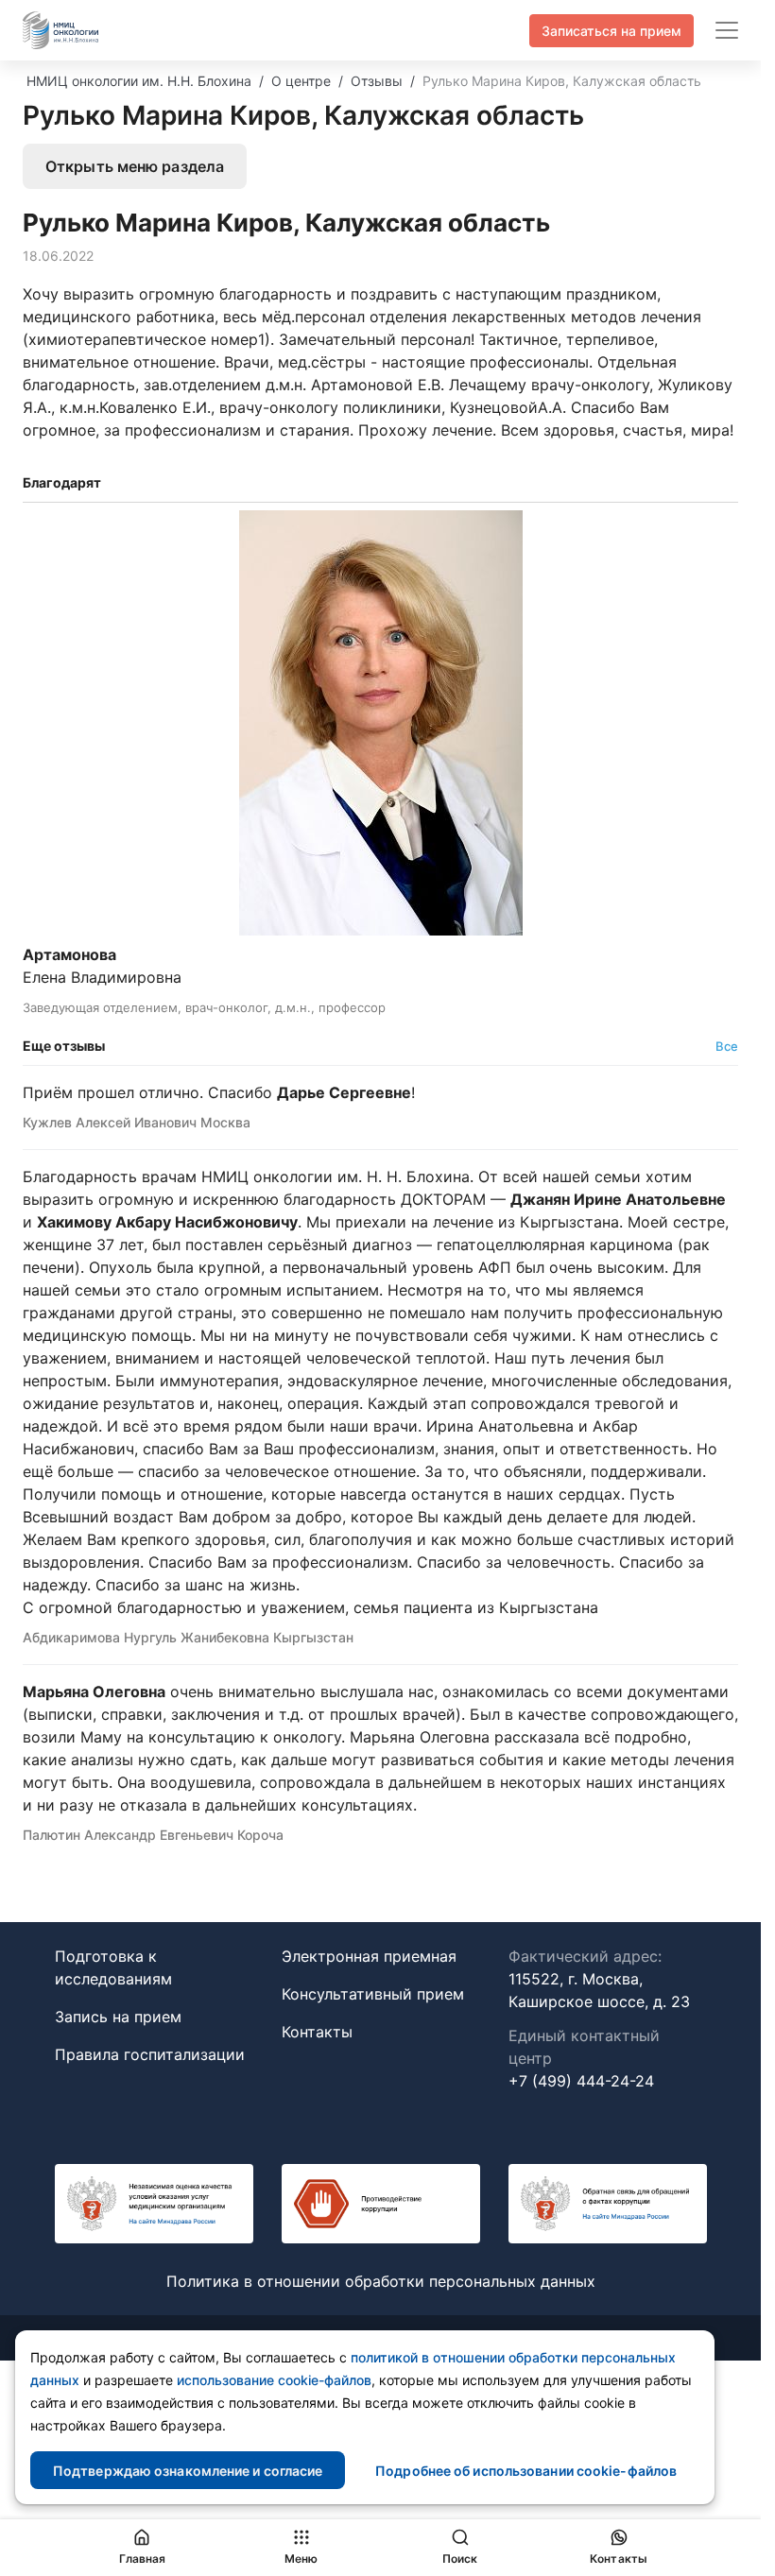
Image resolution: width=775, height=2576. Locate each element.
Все (727, 1046)
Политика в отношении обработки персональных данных (381, 2281)
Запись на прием (118, 2017)
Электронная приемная (369, 1956)
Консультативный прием (373, 1994)
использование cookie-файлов (274, 2380)
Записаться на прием (611, 31)
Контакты (317, 2032)
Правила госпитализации (150, 2054)
